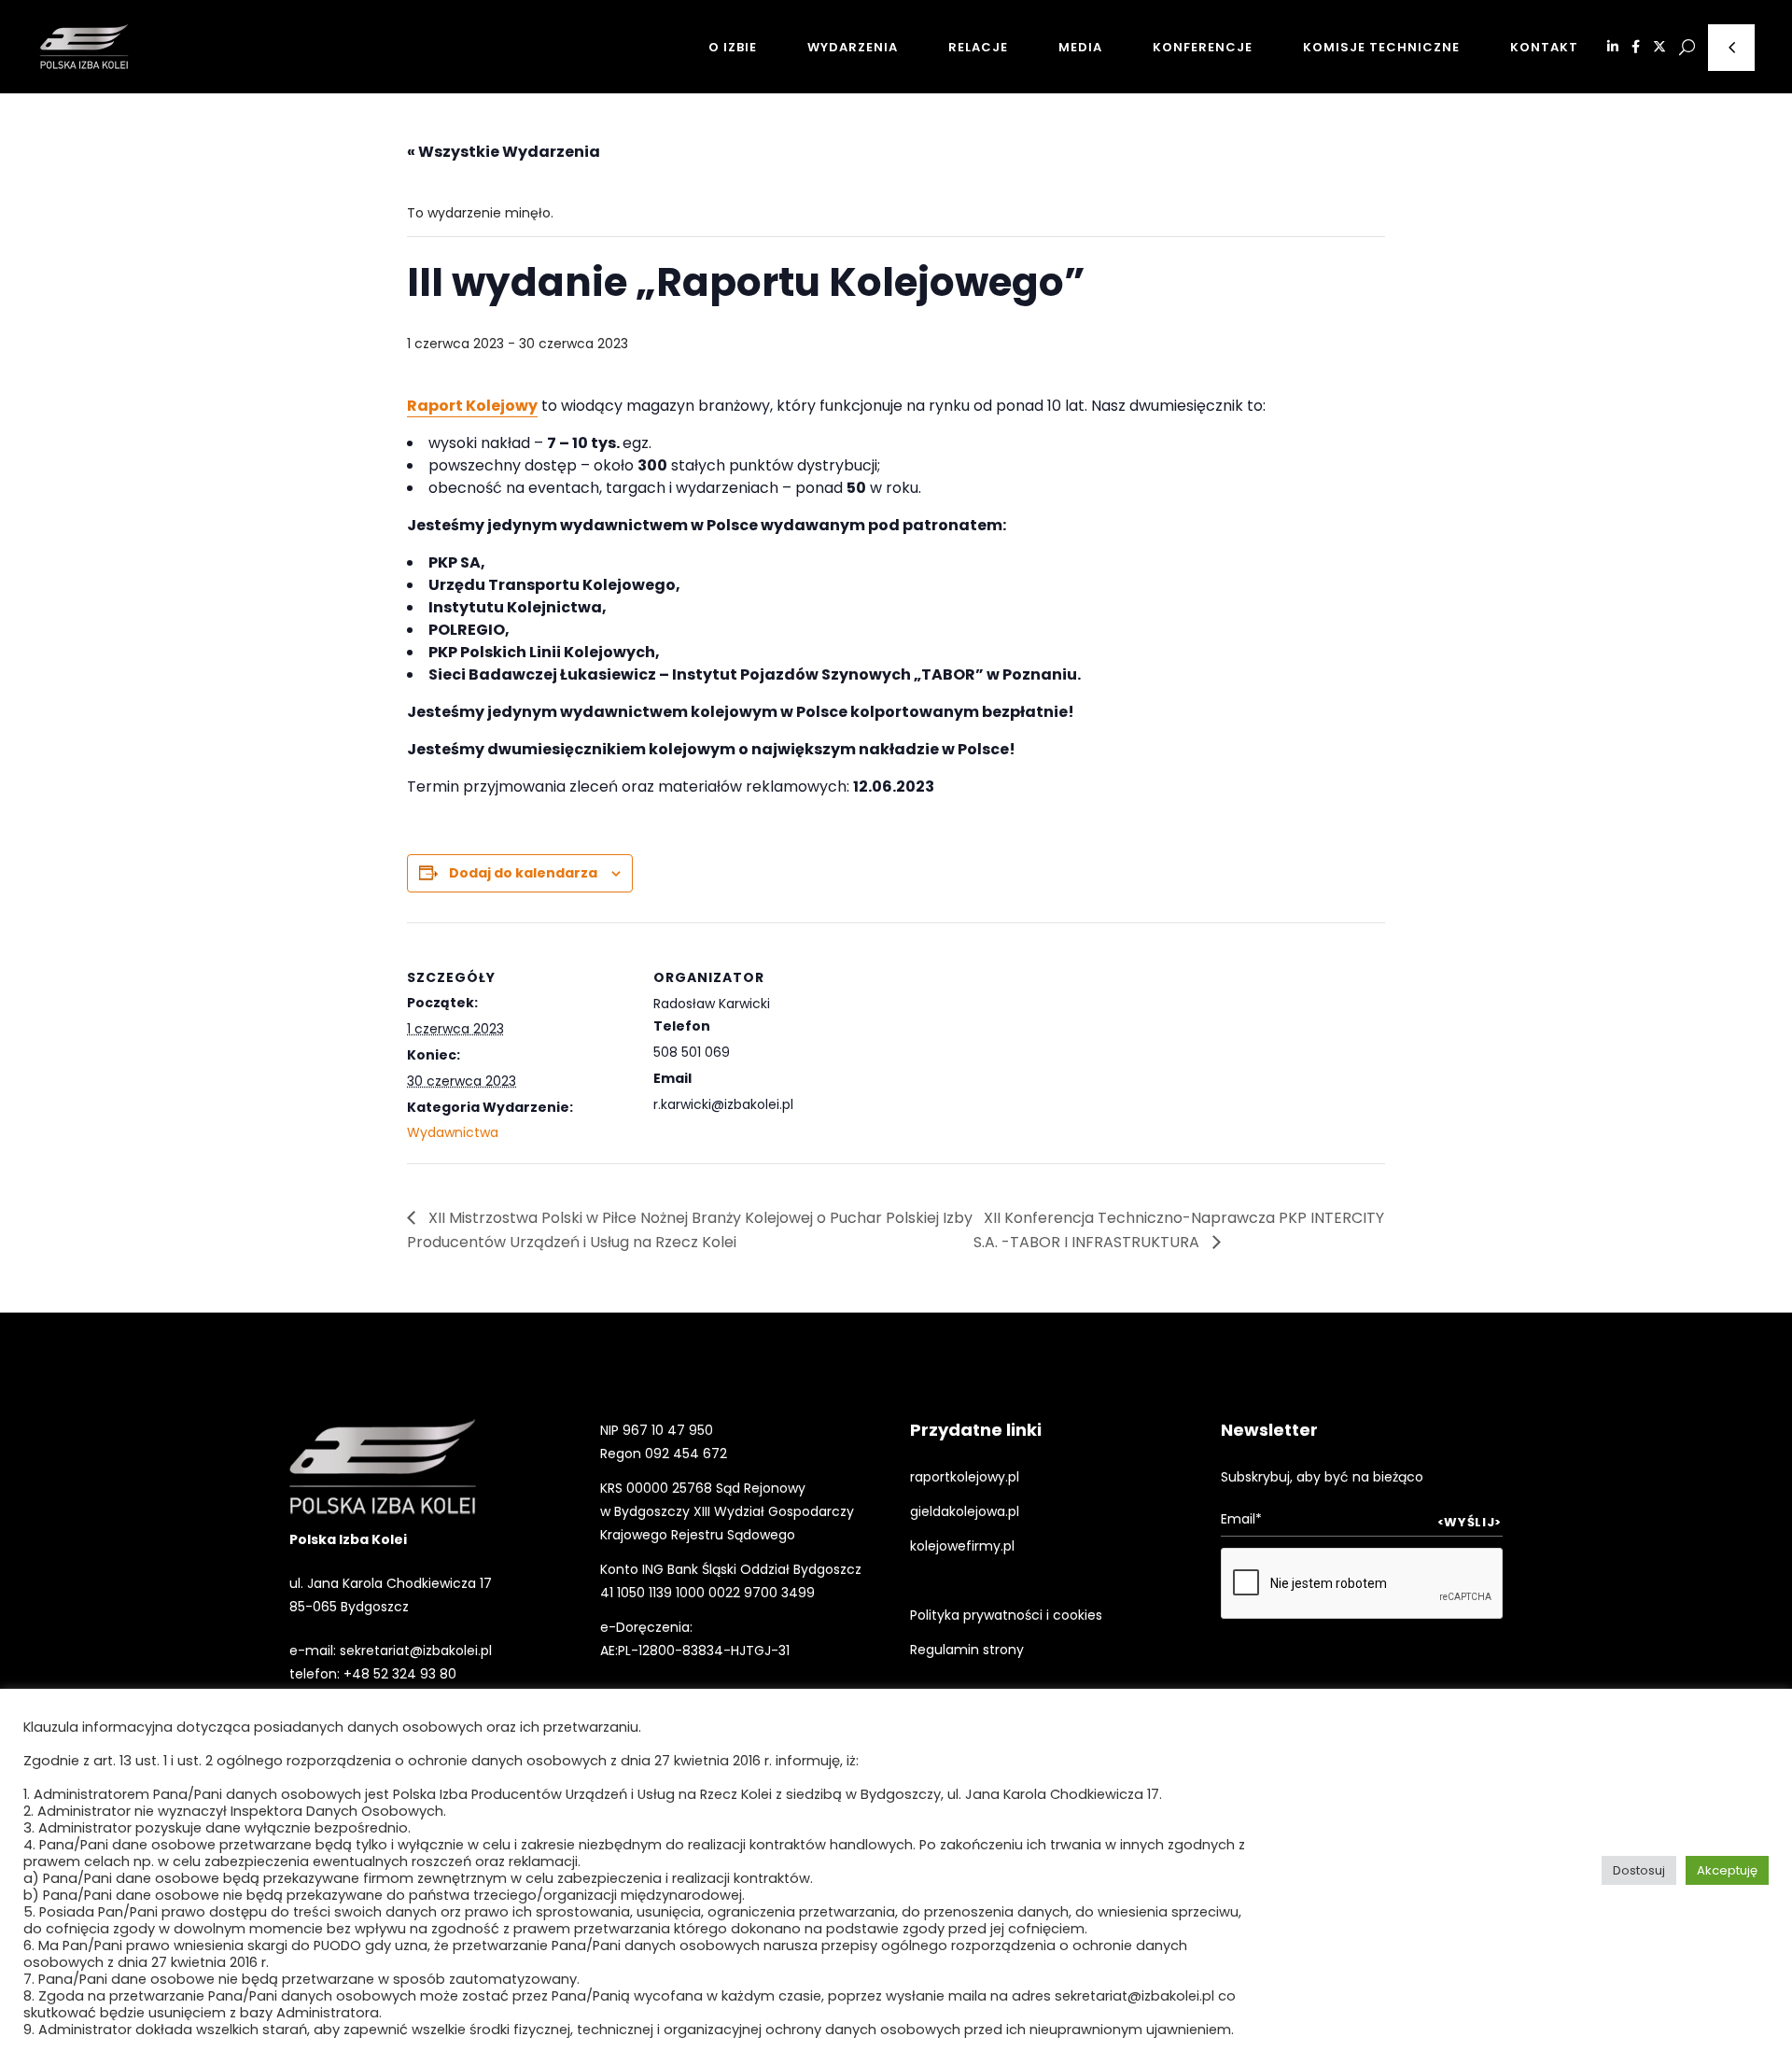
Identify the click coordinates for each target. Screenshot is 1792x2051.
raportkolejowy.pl (965, 1477)
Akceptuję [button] (1727, 1870)
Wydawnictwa (453, 1132)
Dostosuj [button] (1639, 1870)
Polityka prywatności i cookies (1006, 1615)
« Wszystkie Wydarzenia (504, 152)
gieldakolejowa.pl (965, 1511)
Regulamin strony (967, 1650)
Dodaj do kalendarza (523, 873)
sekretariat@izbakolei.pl (416, 1651)
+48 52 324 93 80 (400, 1674)
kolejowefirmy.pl (962, 1546)
